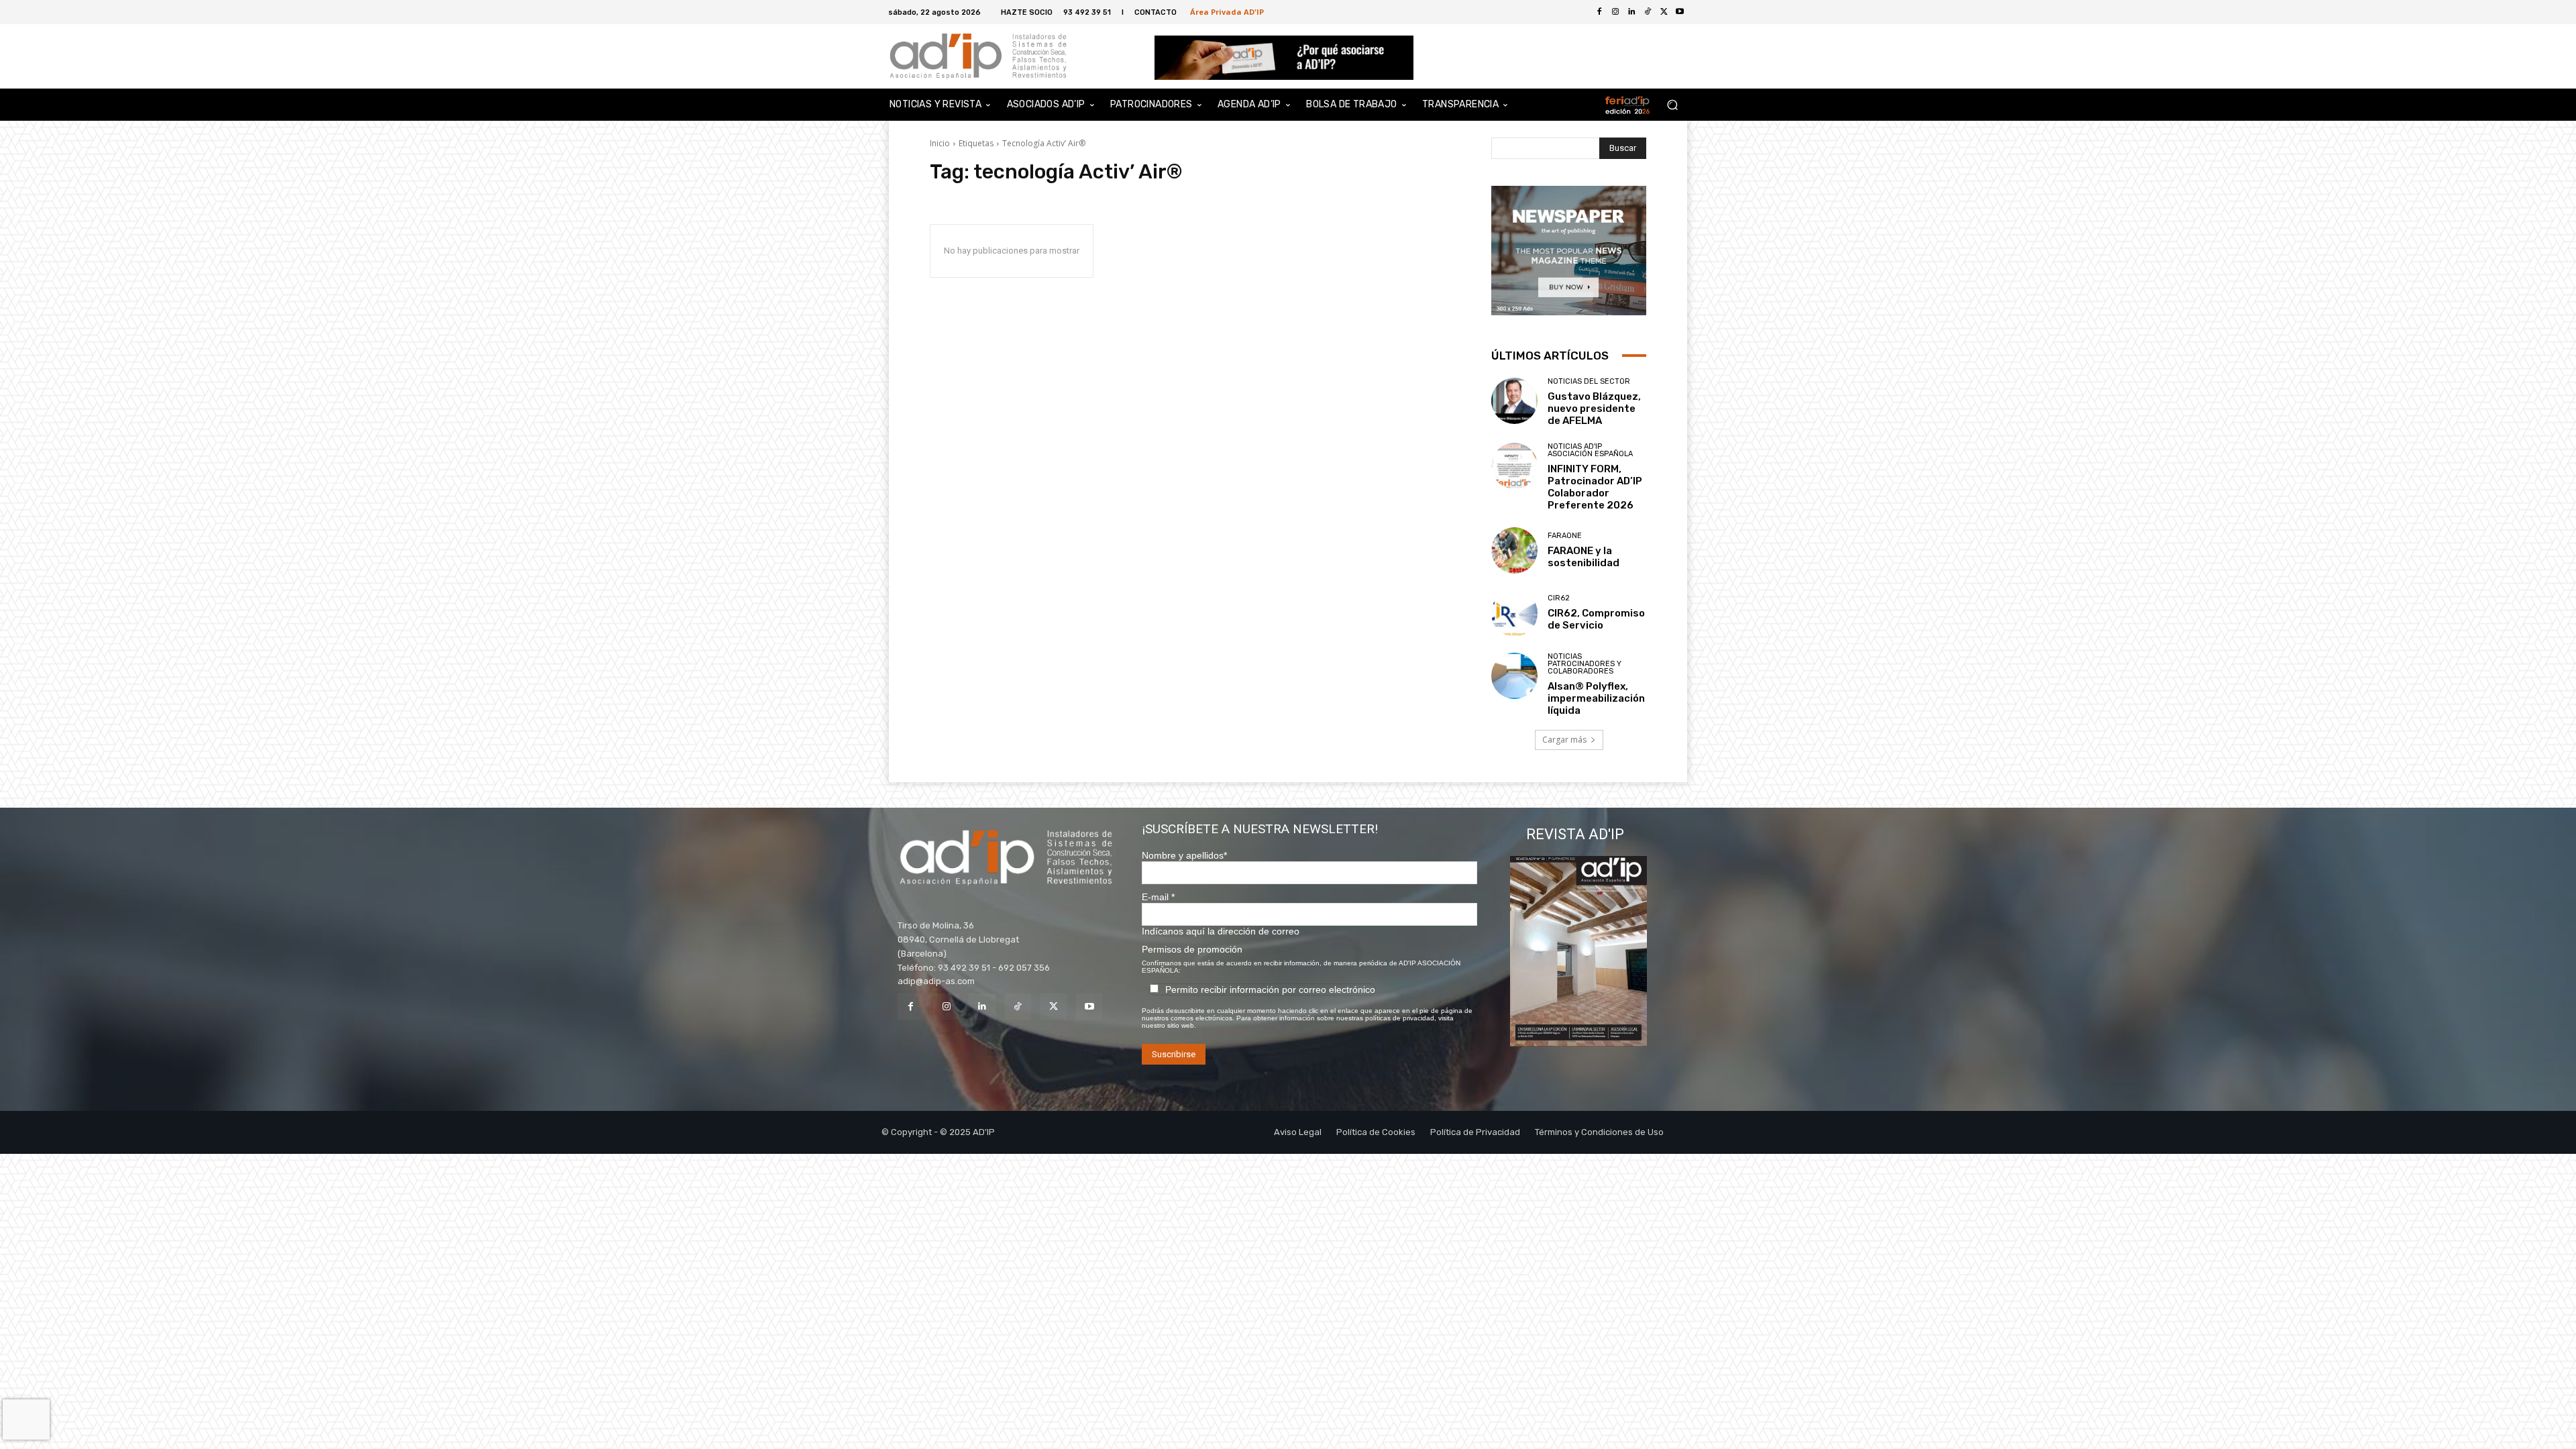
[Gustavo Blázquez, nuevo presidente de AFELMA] (1514, 401)
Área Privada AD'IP (1227, 12)
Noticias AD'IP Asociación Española (1590, 450)
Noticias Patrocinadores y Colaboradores (1585, 664)
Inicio (940, 143)
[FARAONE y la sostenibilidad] (1514, 550)
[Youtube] (1680, 12)
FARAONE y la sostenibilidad (1584, 557)
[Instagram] (946, 1007)
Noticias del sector (1589, 381)
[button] (1672, 105)
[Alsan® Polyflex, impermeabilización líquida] (1514, 676)
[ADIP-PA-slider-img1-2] (1284, 58)
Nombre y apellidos (1184, 855)
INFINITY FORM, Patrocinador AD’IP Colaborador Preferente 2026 (1595, 487)
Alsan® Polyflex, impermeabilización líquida (1596, 698)
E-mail (1158, 897)
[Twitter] (1664, 12)
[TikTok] (1018, 1007)
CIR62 (1559, 598)
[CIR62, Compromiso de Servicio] (1514, 613)
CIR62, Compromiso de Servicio (1596, 619)
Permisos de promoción (1192, 949)
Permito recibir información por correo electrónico (1270, 989)
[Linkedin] (982, 1007)
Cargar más (1564, 740)
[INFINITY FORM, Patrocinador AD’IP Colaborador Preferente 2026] (1514, 466)
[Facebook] (1599, 12)
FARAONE (1565, 536)
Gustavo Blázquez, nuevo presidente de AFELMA (1594, 409)
